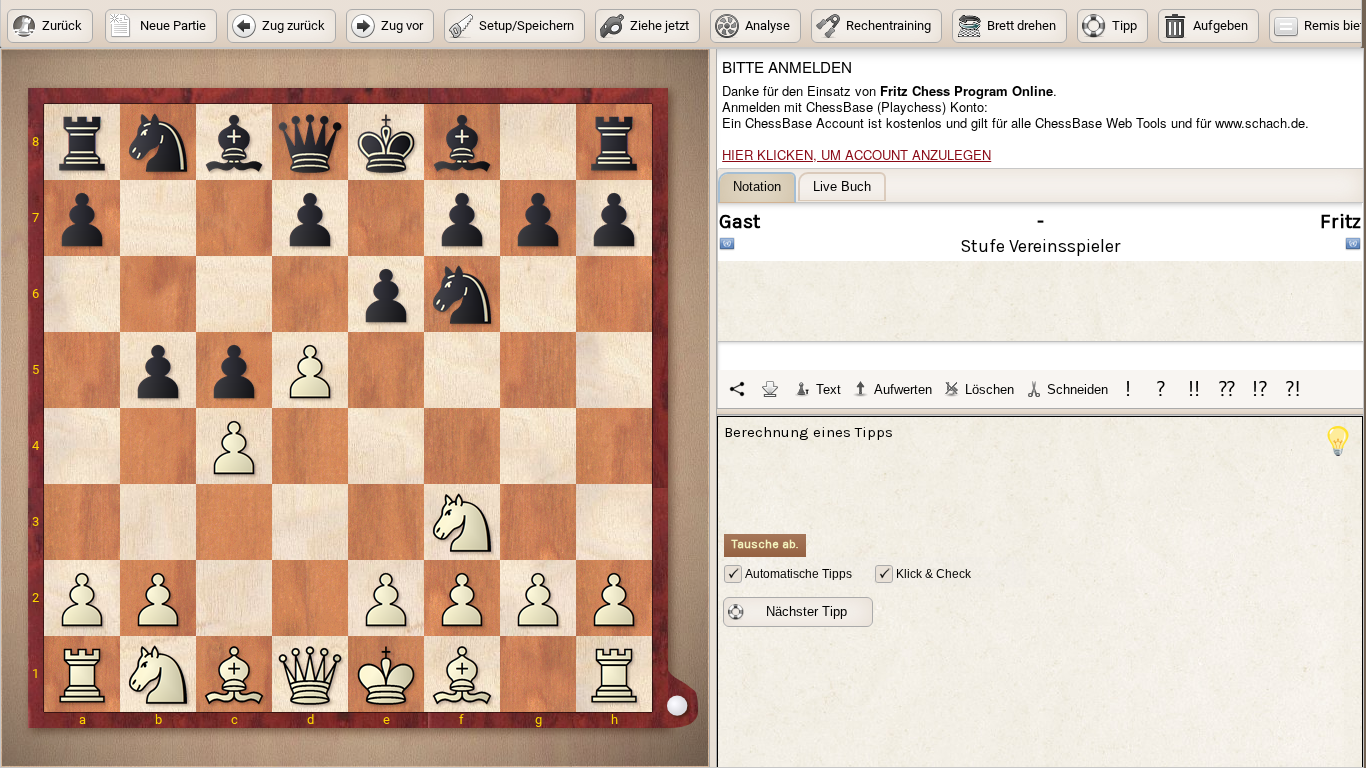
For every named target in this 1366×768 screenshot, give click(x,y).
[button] (50, 26)
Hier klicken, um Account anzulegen (856, 154)
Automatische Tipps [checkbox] (798, 574)
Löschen (989, 389)
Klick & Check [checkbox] (933, 574)
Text (828, 389)
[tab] (757, 187)
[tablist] (1041, 290)
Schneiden (1077, 389)
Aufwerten (903, 389)
